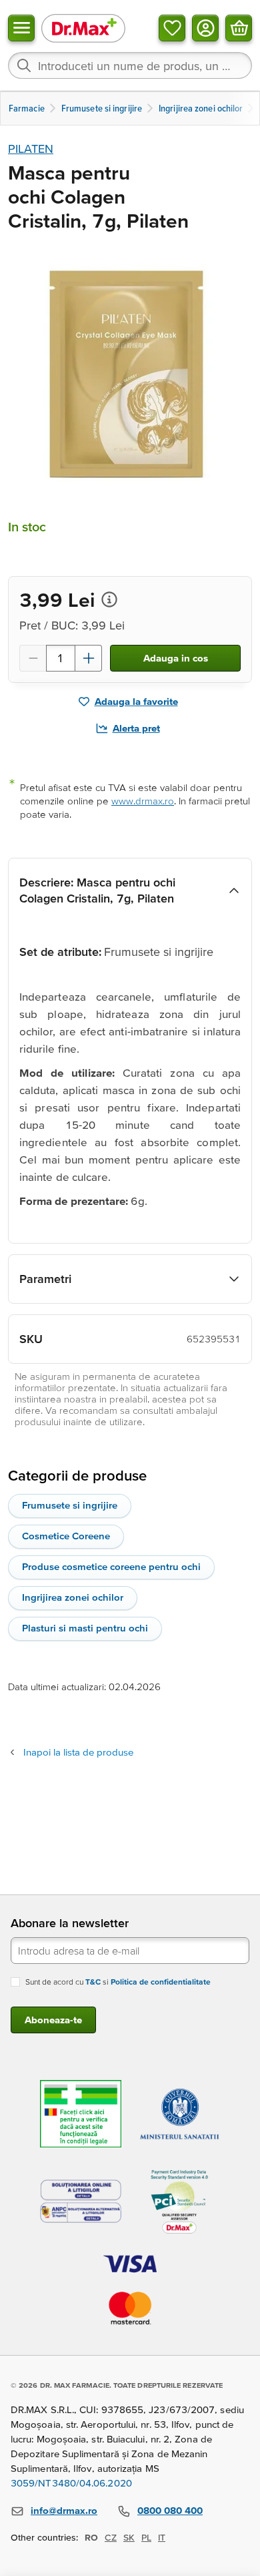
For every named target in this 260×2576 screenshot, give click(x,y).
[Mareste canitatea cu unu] (89, 658)
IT (162, 2537)
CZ (111, 2537)
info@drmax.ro (64, 2510)
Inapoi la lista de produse (78, 1752)
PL (146, 2537)
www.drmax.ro (143, 801)
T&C (93, 1982)
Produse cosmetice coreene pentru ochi (111, 1566)
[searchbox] (130, 65)
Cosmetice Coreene (66, 1536)
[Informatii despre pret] (109, 599)
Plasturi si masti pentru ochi (85, 1628)
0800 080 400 (170, 2510)
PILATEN (31, 149)
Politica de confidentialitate (161, 1982)
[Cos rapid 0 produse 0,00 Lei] (239, 28)
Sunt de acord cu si (118, 1982)
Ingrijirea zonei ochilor (73, 1597)
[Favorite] (172, 28)
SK (129, 2537)
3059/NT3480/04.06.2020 (71, 2483)
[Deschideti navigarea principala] (21, 28)
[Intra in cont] (205, 28)
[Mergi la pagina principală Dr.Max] (83, 28)
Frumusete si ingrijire (70, 1505)
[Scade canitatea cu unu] (33, 658)
